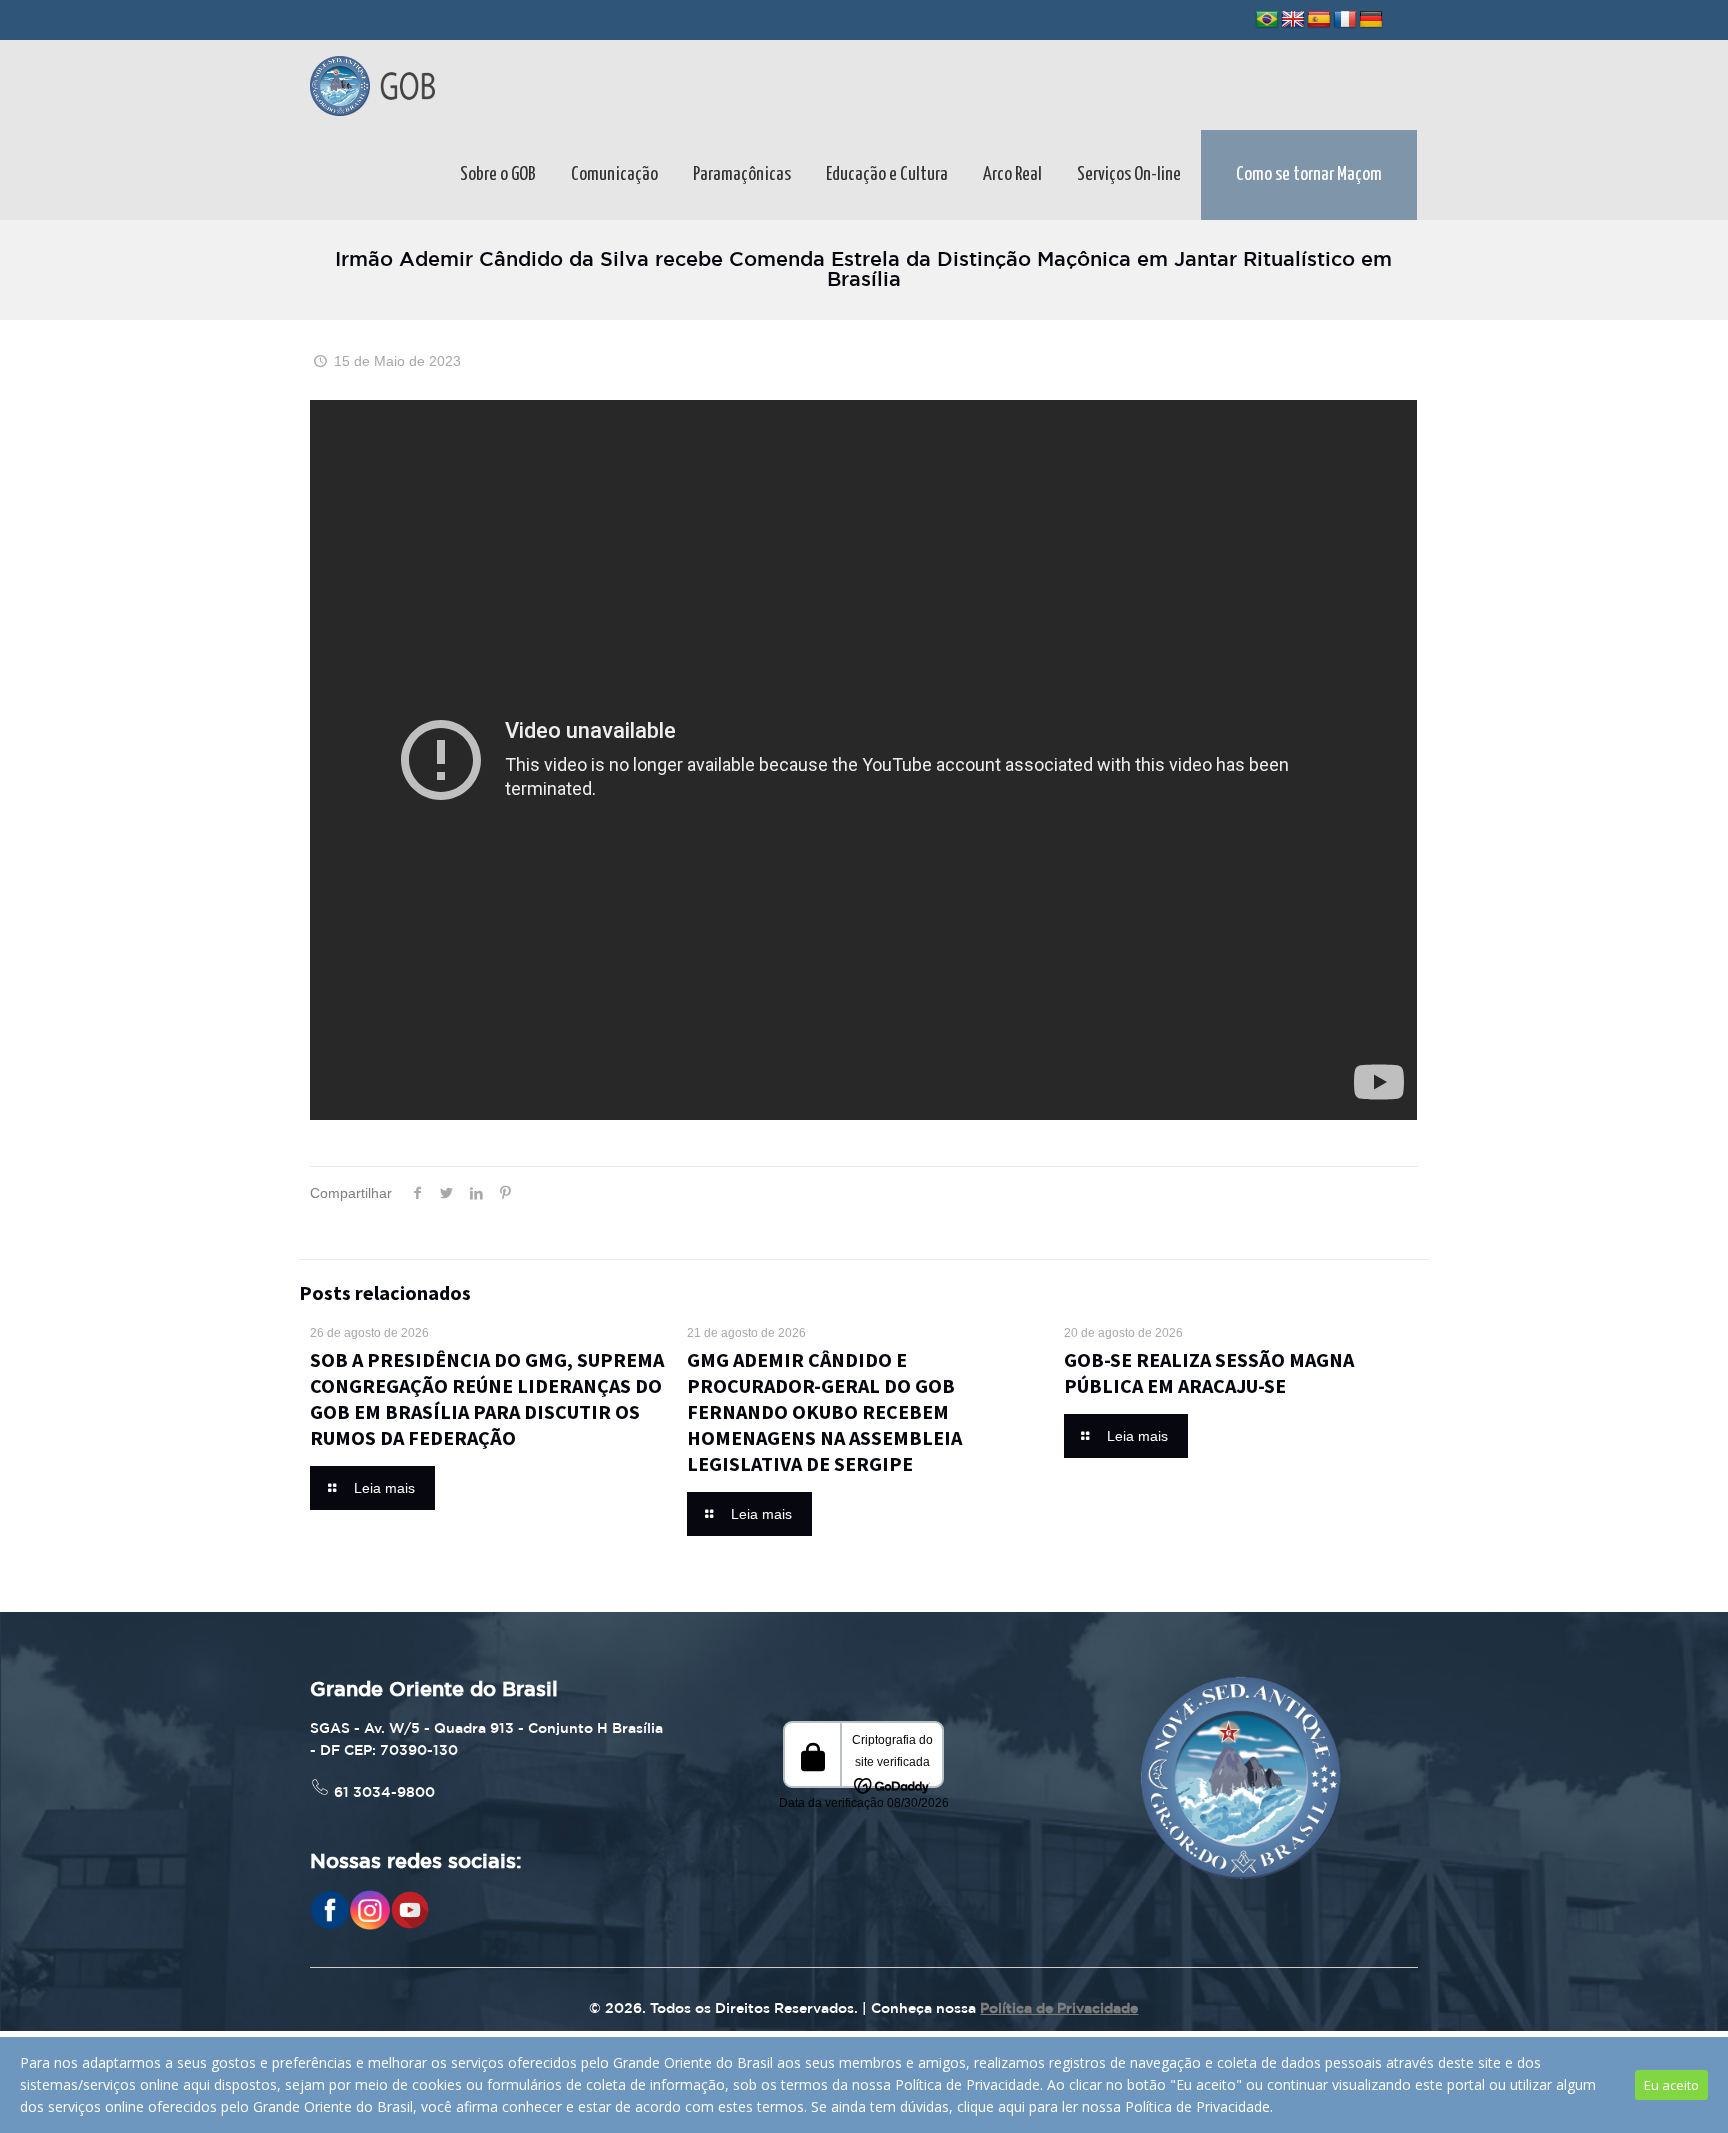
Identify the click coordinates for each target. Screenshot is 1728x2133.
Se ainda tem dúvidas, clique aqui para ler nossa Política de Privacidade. (1042, 2106)
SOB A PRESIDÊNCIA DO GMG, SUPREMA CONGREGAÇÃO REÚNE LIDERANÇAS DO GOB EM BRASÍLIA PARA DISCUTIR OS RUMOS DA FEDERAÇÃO (487, 1398)
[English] (1293, 20)
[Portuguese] (1267, 20)
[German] (1371, 20)
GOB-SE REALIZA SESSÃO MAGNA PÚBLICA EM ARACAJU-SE (1209, 1372)
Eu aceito (1671, 2085)
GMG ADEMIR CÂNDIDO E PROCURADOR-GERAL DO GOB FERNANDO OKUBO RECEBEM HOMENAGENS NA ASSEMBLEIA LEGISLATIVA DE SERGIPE (824, 1411)
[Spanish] (1319, 20)
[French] (1345, 20)
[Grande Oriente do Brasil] (372, 85)
